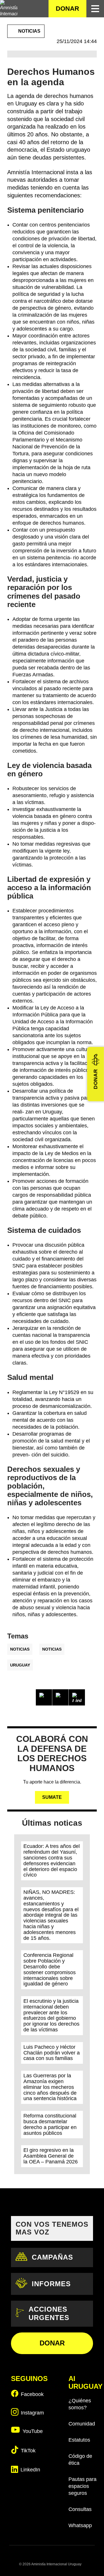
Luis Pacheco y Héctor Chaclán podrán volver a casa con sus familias (52, 2053)
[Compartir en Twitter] (60, 1697)
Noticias (20, 1649)
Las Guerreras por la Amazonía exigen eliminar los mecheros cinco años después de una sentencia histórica (50, 2087)
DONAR (67, 9)
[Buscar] (40, 9)
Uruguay (20, 1665)
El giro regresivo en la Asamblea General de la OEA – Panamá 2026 (51, 2156)
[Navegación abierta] (95, 9)
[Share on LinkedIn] (77, 1697)
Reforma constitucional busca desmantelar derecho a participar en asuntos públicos (50, 2124)
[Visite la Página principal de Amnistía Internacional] (9, 9)
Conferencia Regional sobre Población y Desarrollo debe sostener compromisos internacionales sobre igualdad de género (50, 1969)
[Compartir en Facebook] (44, 1697)
